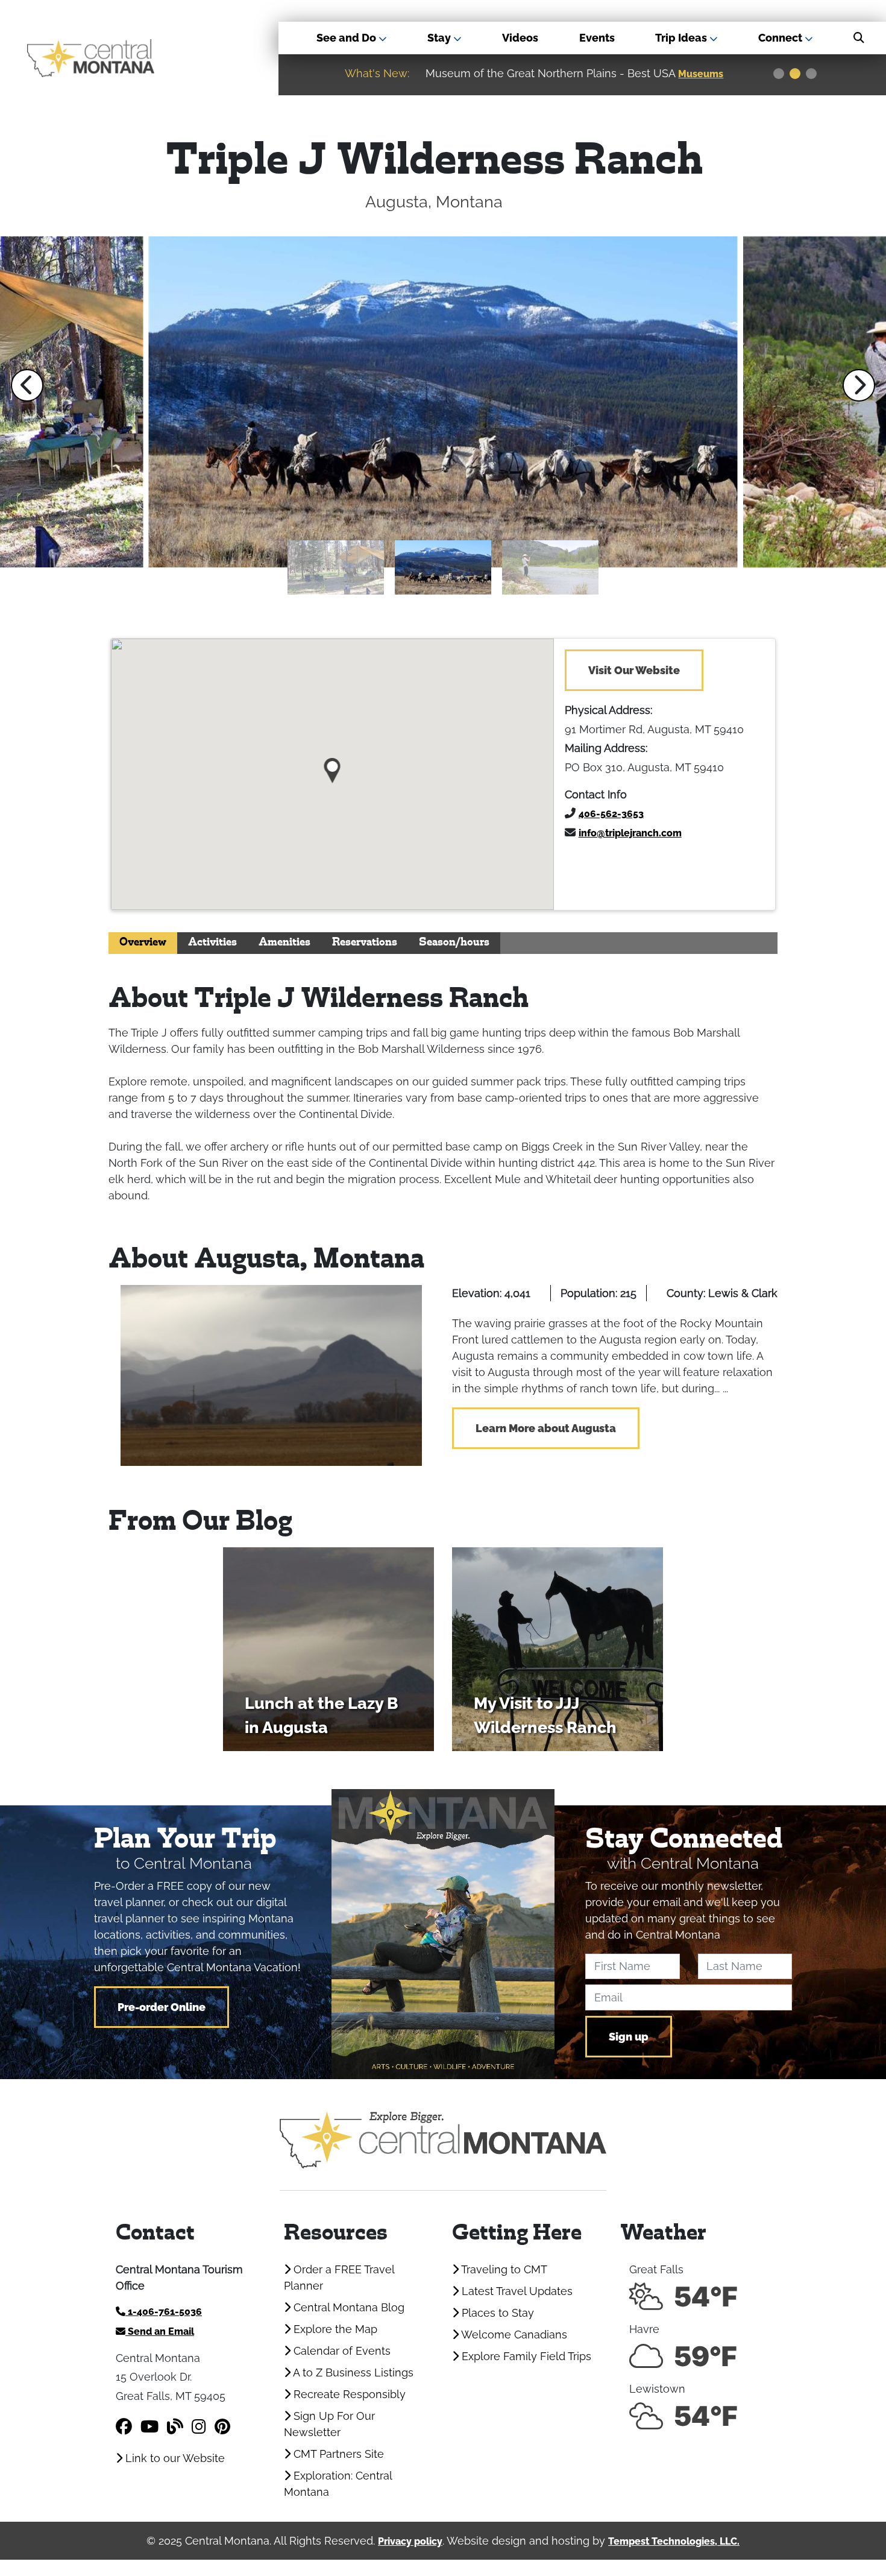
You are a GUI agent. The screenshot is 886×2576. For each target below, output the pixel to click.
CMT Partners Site (337, 2454)
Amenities (284, 943)
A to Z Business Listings (352, 2372)
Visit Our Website (634, 670)
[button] (27, 385)
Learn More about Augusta (546, 1428)
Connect (781, 38)
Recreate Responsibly (348, 2394)
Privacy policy (410, 2541)
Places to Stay (496, 2313)
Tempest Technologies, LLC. (674, 2541)
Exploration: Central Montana (338, 2484)
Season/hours (454, 943)
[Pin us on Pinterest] (222, 2427)
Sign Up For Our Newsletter (329, 2424)
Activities (212, 943)
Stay (440, 38)
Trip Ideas (682, 38)
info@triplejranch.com (630, 833)
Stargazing (724, 74)
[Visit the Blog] (175, 2427)
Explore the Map (334, 2329)
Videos (520, 38)
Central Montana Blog (347, 2307)
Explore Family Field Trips (525, 2356)
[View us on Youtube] (149, 2427)
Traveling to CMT (503, 2269)
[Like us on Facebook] (124, 2427)
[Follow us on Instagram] (199, 2427)
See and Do (347, 38)
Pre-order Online (162, 2007)
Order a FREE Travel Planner (339, 2278)
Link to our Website (174, 2458)
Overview (143, 943)
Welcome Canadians (513, 2334)
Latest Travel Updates (516, 2291)
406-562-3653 (611, 814)
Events (597, 38)
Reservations (365, 943)
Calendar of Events (341, 2351)
